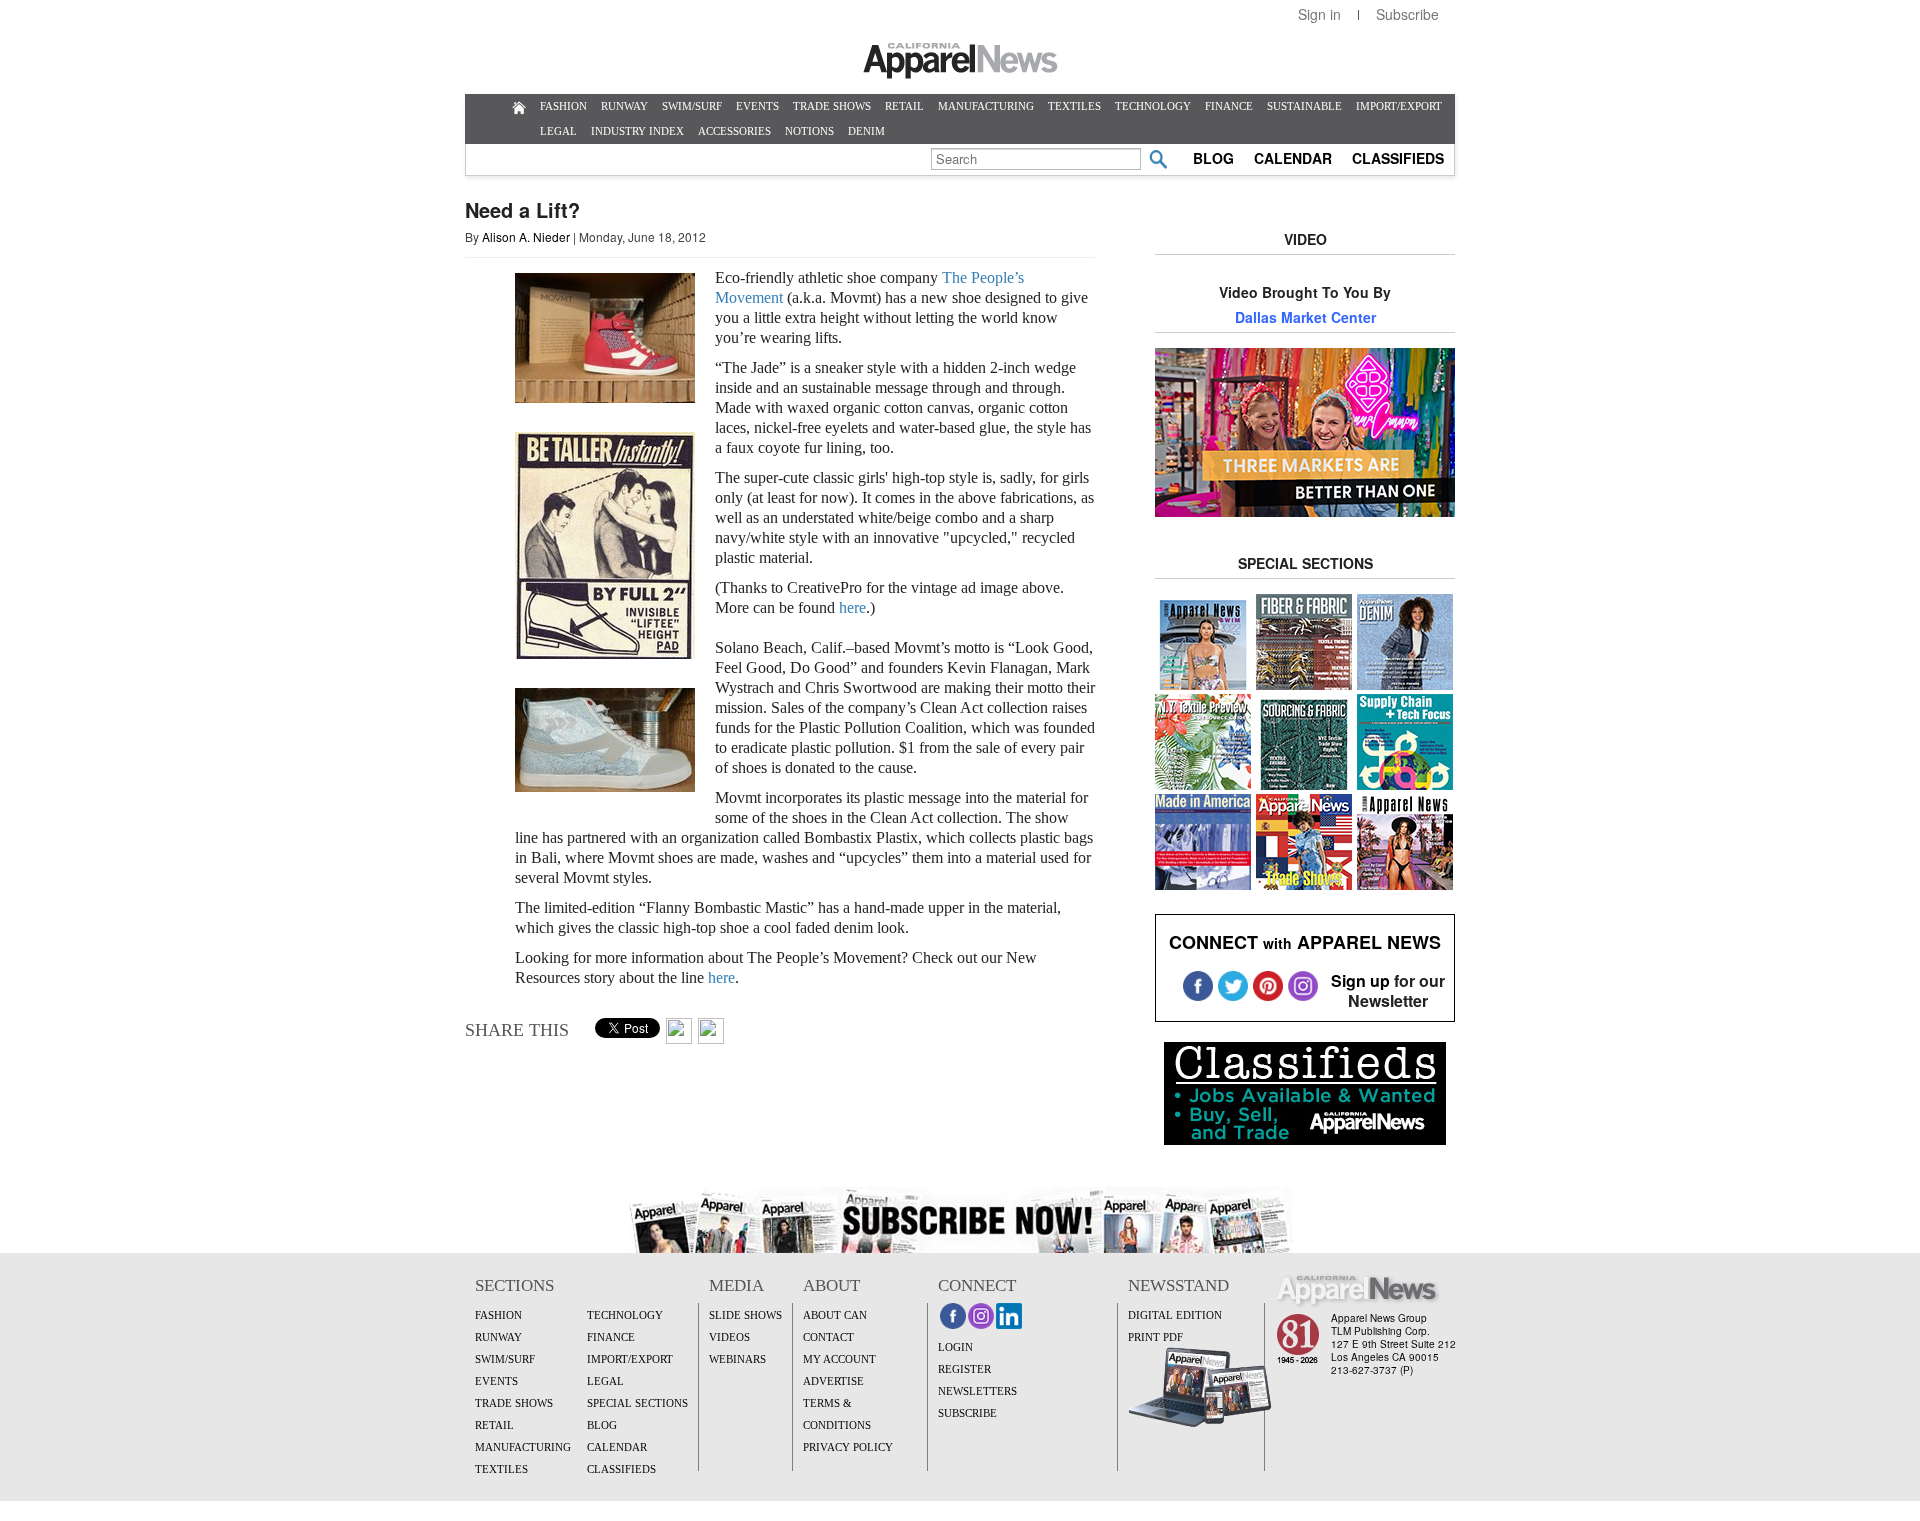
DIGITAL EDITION (1175, 1315)
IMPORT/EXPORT (1399, 106)
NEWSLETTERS (977, 1391)
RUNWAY (624, 106)
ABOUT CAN (835, 1315)
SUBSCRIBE (967, 1413)
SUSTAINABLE (1304, 106)
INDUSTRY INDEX (637, 131)
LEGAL (558, 131)
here (852, 607)
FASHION (563, 106)
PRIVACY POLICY (848, 1447)
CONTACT (828, 1337)
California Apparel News (960, 61)
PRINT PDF (1155, 1337)
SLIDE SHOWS (745, 1315)
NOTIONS (809, 131)
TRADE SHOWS (832, 106)
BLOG (1213, 158)
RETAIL (904, 106)
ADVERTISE (833, 1381)
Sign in (1319, 14)
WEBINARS (737, 1359)
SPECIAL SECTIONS (637, 1403)
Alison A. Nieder (526, 236)
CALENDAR (1293, 158)
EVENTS (757, 106)
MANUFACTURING (986, 106)
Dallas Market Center (1305, 317)
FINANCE (1229, 106)
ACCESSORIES (734, 131)
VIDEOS (729, 1337)
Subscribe (1407, 14)
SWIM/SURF (692, 106)
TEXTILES (1074, 106)
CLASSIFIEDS (1398, 158)
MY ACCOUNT (839, 1359)
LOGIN (955, 1347)
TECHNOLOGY (1153, 106)
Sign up (1360, 980)
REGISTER (964, 1369)
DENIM (866, 131)
